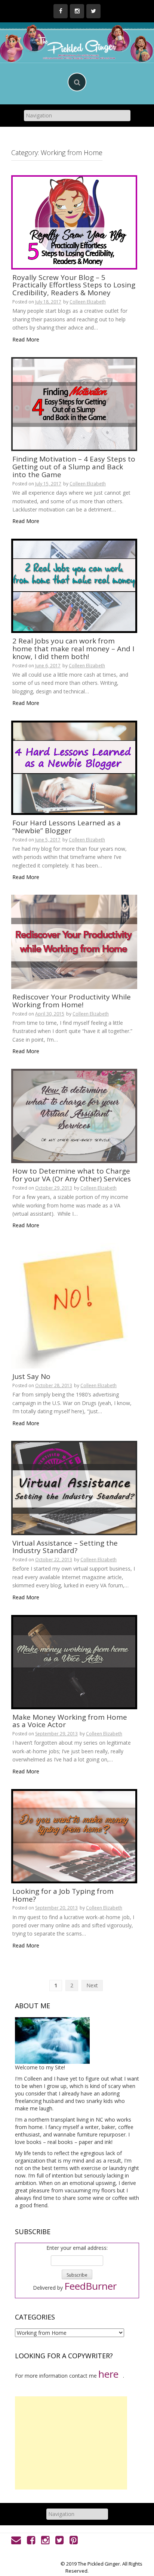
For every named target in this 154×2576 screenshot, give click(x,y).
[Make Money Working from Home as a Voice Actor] (74, 1661)
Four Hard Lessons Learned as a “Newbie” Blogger (67, 827)
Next (92, 1985)
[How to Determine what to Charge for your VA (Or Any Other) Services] (74, 1115)
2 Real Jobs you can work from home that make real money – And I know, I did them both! (73, 649)
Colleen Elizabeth (88, 302)
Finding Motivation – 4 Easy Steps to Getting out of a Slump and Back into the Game (74, 467)
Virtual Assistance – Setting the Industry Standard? (65, 1547)
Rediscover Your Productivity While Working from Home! (72, 1001)
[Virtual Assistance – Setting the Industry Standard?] (74, 1487)
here (108, 2374)
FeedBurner (90, 2286)
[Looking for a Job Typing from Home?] (74, 1835)
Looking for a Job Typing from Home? (63, 1895)
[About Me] (52, 2040)
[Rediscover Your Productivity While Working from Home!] (74, 941)
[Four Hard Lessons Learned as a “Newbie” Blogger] (74, 767)
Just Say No (31, 1376)
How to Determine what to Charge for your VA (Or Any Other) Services (72, 1175)
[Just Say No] (74, 1305)
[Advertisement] (71, 2443)
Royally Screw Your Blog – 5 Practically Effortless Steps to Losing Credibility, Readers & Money (74, 285)
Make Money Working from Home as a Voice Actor (70, 1721)
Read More (26, 339)
